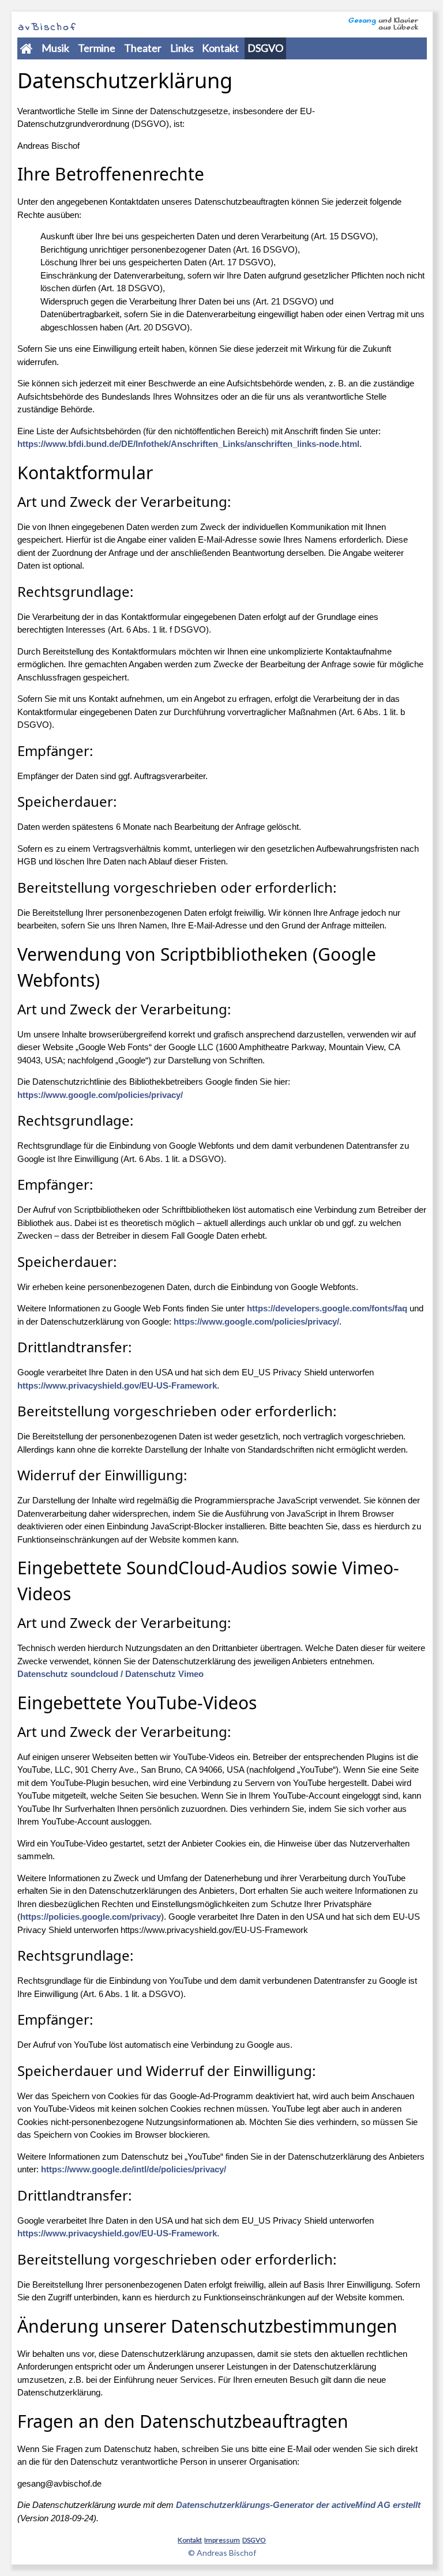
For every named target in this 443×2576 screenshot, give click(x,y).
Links (182, 48)
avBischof (47, 28)
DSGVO (265, 48)
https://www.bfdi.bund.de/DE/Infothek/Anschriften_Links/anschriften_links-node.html (188, 444)
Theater (143, 48)
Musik (55, 48)
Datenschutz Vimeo (163, 1674)
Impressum (222, 2540)
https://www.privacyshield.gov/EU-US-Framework (117, 1385)
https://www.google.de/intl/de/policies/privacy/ (134, 2169)
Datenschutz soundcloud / (70, 1674)
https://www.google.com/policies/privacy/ (100, 1095)
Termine (97, 48)
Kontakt (220, 48)
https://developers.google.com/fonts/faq (327, 1308)
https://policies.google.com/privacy (91, 1917)
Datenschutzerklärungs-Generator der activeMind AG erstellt (298, 2505)
